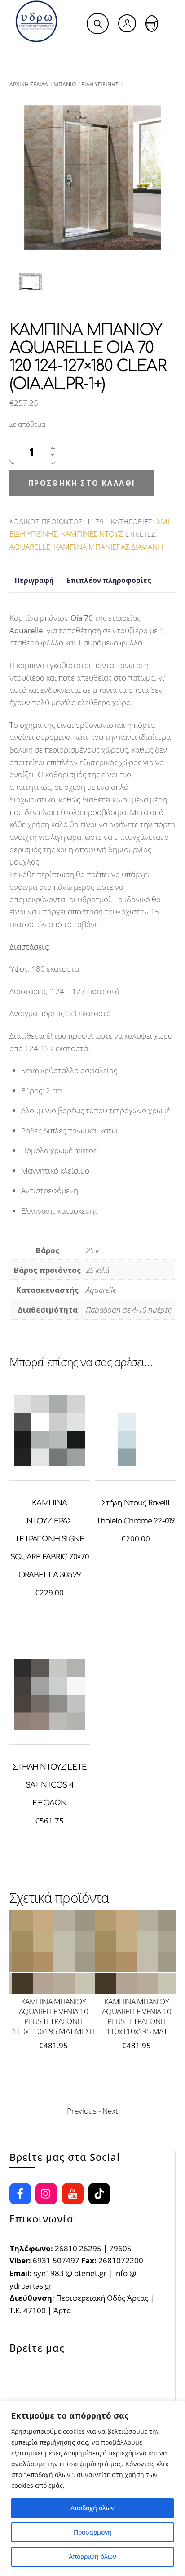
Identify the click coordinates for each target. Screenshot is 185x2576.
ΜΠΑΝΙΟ (65, 84)
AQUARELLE (30, 547)
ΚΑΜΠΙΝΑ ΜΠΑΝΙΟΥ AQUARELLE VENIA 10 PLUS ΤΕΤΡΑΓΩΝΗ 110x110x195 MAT (137, 2016)
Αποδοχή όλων (92, 2508)
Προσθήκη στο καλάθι (82, 483)
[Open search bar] (98, 24)
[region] (92, 2488)
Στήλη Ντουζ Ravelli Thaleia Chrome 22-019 (135, 1512)
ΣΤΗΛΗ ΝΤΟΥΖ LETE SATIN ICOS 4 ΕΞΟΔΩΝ (50, 1785)
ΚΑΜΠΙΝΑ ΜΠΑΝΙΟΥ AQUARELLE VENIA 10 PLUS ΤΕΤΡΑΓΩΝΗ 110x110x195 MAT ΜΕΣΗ (54, 2016)
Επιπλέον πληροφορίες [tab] (109, 580)
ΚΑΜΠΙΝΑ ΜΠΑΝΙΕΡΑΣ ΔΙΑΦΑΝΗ (108, 547)
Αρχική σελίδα (29, 84)
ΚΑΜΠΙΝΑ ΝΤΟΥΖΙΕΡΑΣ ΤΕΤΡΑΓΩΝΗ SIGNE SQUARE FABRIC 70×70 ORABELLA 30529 (50, 1539)
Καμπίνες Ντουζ (92, 534)
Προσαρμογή (93, 2532)
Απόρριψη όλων (92, 2556)
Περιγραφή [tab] (34, 580)
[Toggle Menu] (27, 53)
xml (164, 521)
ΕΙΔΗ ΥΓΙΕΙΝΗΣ (100, 84)
